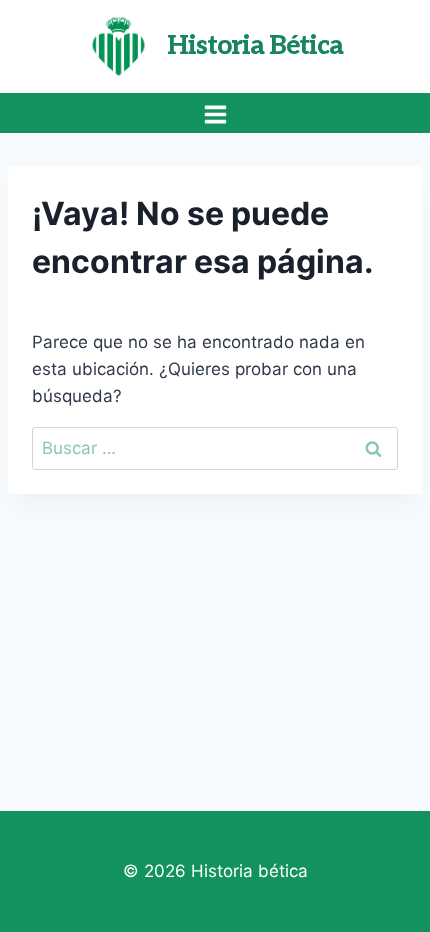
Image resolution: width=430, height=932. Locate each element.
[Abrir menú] (215, 114)
